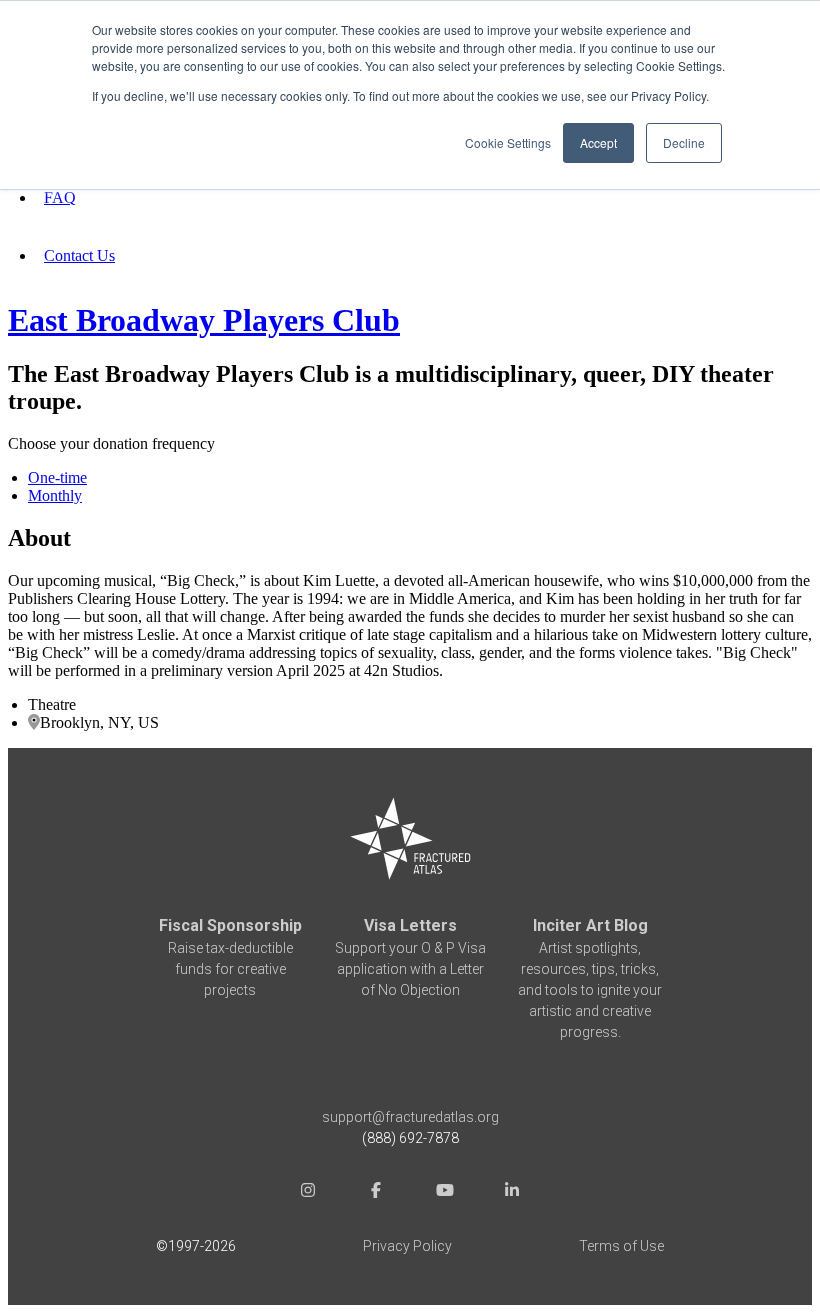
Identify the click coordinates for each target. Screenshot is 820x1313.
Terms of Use (621, 1246)
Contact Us (79, 255)
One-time (57, 477)
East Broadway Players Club (204, 320)
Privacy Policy (407, 1246)
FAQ (60, 197)
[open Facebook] (376, 1192)
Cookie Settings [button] (508, 142)
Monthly (55, 495)
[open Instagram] (308, 1192)
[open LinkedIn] (512, 1192)
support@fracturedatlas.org (410, 1117)
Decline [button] (684, 142)
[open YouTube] (444, 1192)
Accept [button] (598, 142)
